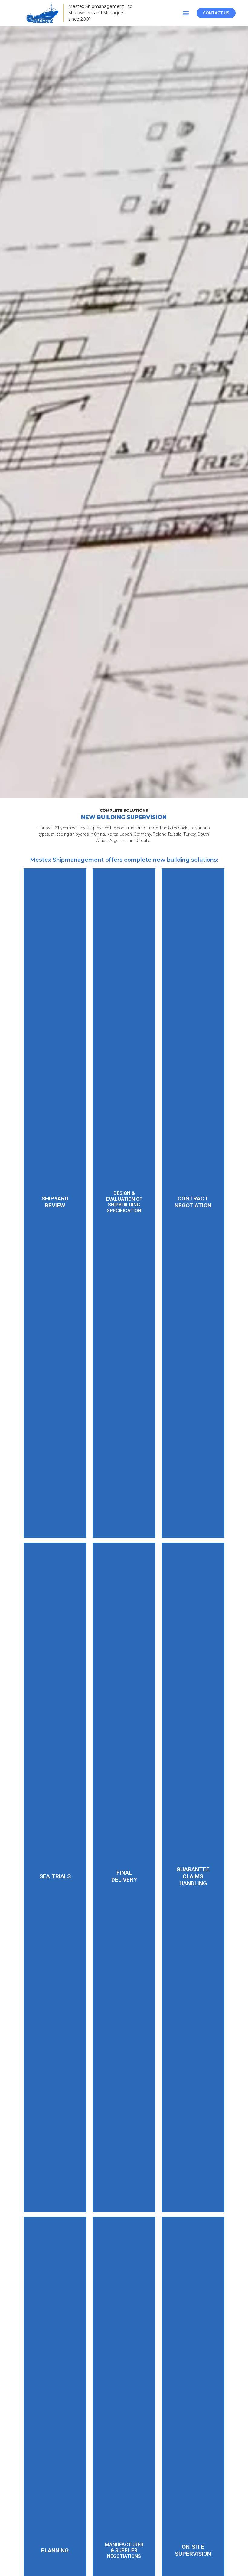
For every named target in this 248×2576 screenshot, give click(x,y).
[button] (186, 13)
